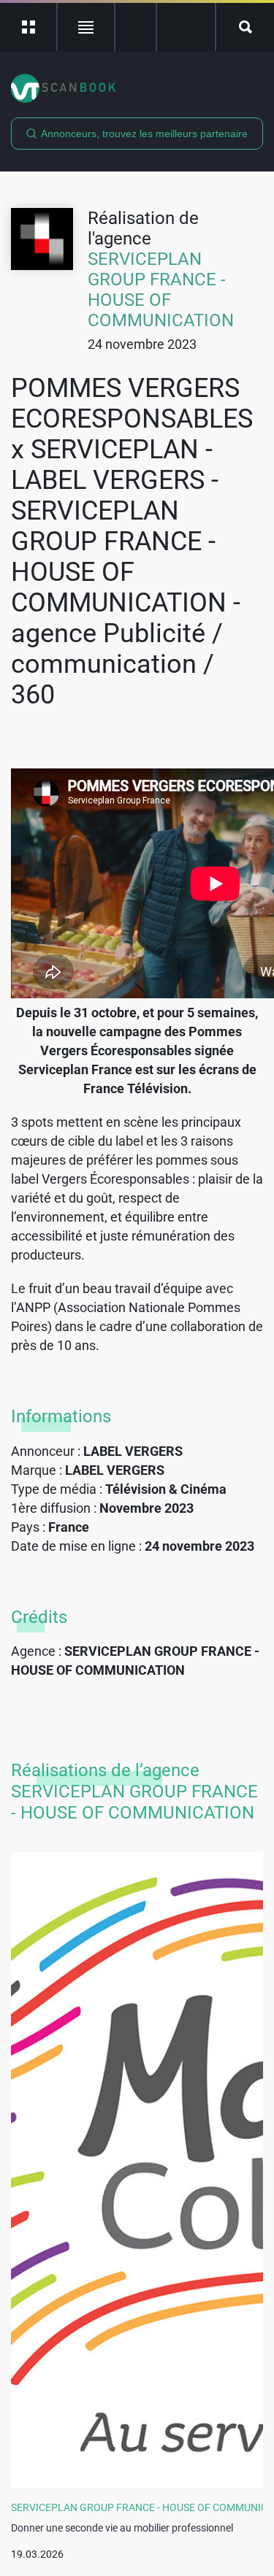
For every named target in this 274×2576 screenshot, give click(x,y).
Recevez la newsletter (186, 27)
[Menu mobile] (29, 27)
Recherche (245, 27)
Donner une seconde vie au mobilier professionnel (122, 2528)
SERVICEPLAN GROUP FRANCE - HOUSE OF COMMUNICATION (161, 290)
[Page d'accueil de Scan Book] (137, 88)
